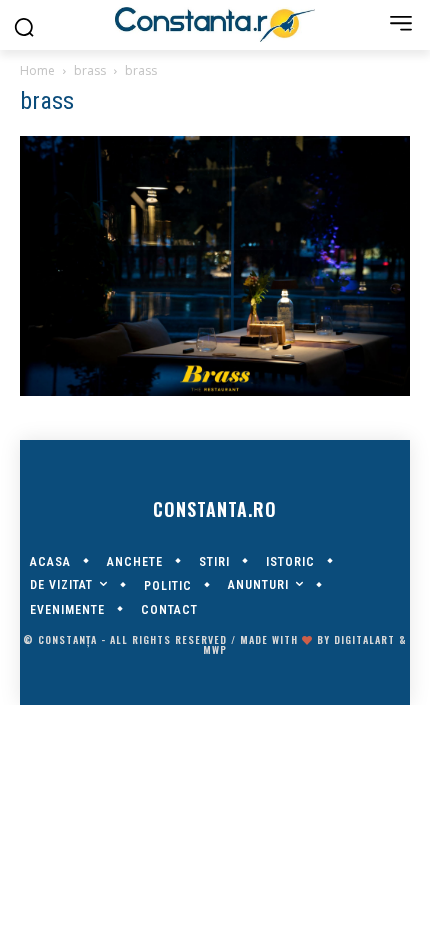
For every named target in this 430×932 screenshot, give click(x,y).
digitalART (364, 639)
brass (90, 70)
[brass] (215, 391)
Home (37, 70)
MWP (215, 649)
